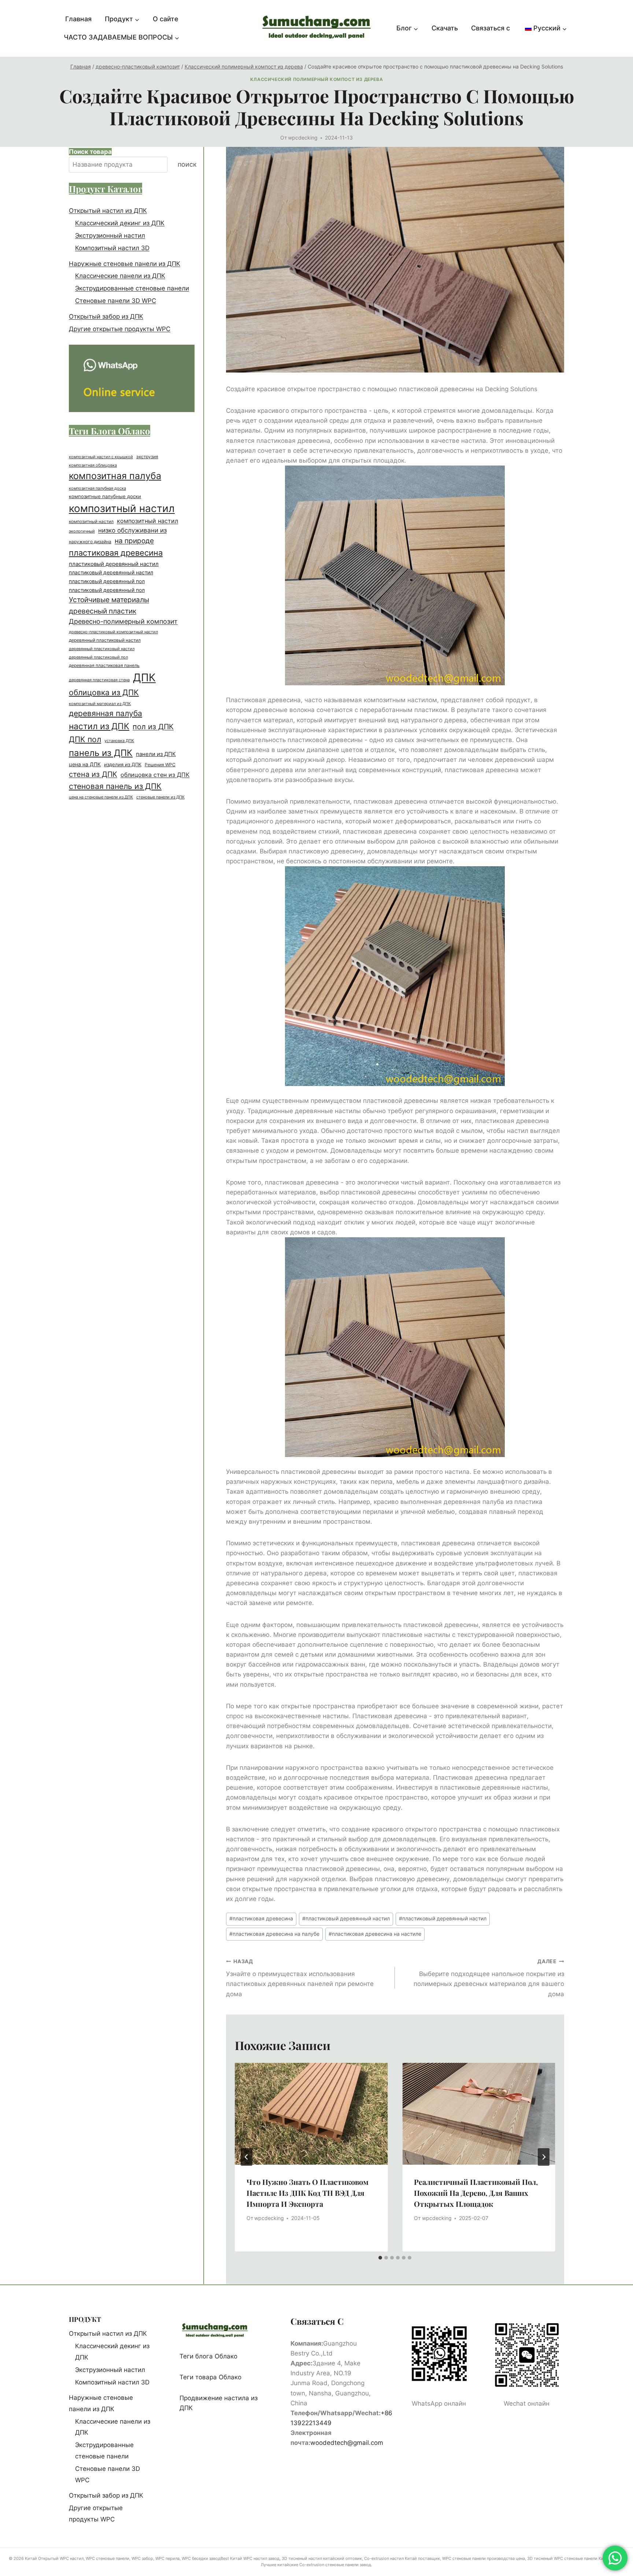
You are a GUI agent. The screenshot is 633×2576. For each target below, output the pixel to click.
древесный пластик (103, 611)
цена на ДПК (85, 764)
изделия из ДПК (123, 764)
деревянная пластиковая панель (104, 666)
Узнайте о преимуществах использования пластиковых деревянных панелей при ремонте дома (300, 1978)
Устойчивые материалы (109, 600)
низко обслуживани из (132, 531)
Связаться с (491, 28)
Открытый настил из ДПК (108, 211)
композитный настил (122, 508)
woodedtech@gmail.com (347, 2443)
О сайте (166, 19)
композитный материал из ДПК (100, 704)
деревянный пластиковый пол (98, 657)
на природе (134, 541)
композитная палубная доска (97, 488)
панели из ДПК (156, 754)
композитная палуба (115, 476)
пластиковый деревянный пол (107, 581)
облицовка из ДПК (104, 693)
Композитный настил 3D (112, 248)
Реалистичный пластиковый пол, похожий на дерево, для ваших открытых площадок (476, 2193)
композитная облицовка (93, 465)
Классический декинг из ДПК (120, 223)
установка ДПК (119, 741)
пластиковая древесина (261, 1919)
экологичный (82, 531)
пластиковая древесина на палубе (274, 1934)
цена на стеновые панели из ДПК (101, 798)
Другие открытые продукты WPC (120, 329)
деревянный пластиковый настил (105, 640)
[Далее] (544, 2157)
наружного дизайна (90, 542)
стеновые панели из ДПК (160, 797)
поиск (187, 165)
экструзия (147, 457)
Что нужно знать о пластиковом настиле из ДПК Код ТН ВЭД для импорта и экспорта (308, 2193)
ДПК (144, 678)
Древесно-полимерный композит (123, 622)
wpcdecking (303, 138)
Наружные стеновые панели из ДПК (125, 264)
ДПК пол (85, 739)
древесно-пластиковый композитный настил (113, 632)
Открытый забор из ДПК (106, 316)
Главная (78, 19)
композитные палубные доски (105, 496)
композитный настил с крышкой (101, 457)
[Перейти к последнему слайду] (247, 2157)
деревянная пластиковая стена (99, 680)
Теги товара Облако (210, 2377)
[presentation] (311, 2114)
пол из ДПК (153, 727)
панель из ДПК (101, 753)
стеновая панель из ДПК (115, 787)
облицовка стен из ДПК (155, 775)
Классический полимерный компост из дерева (316, 79)
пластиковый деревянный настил (346, 1919)
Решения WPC (160, 765)
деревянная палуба (105, 713)
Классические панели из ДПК (120, 276)
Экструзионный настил (110, 236)
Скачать (445, 28)
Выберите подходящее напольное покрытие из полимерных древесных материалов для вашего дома (489, 1978)
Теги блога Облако (208, 2356)
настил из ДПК (99, 726)
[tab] (380, 2258)
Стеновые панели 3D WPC (116, 301)
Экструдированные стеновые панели (132, 289)
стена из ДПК (93, 774)
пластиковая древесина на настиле (375, 1934)
